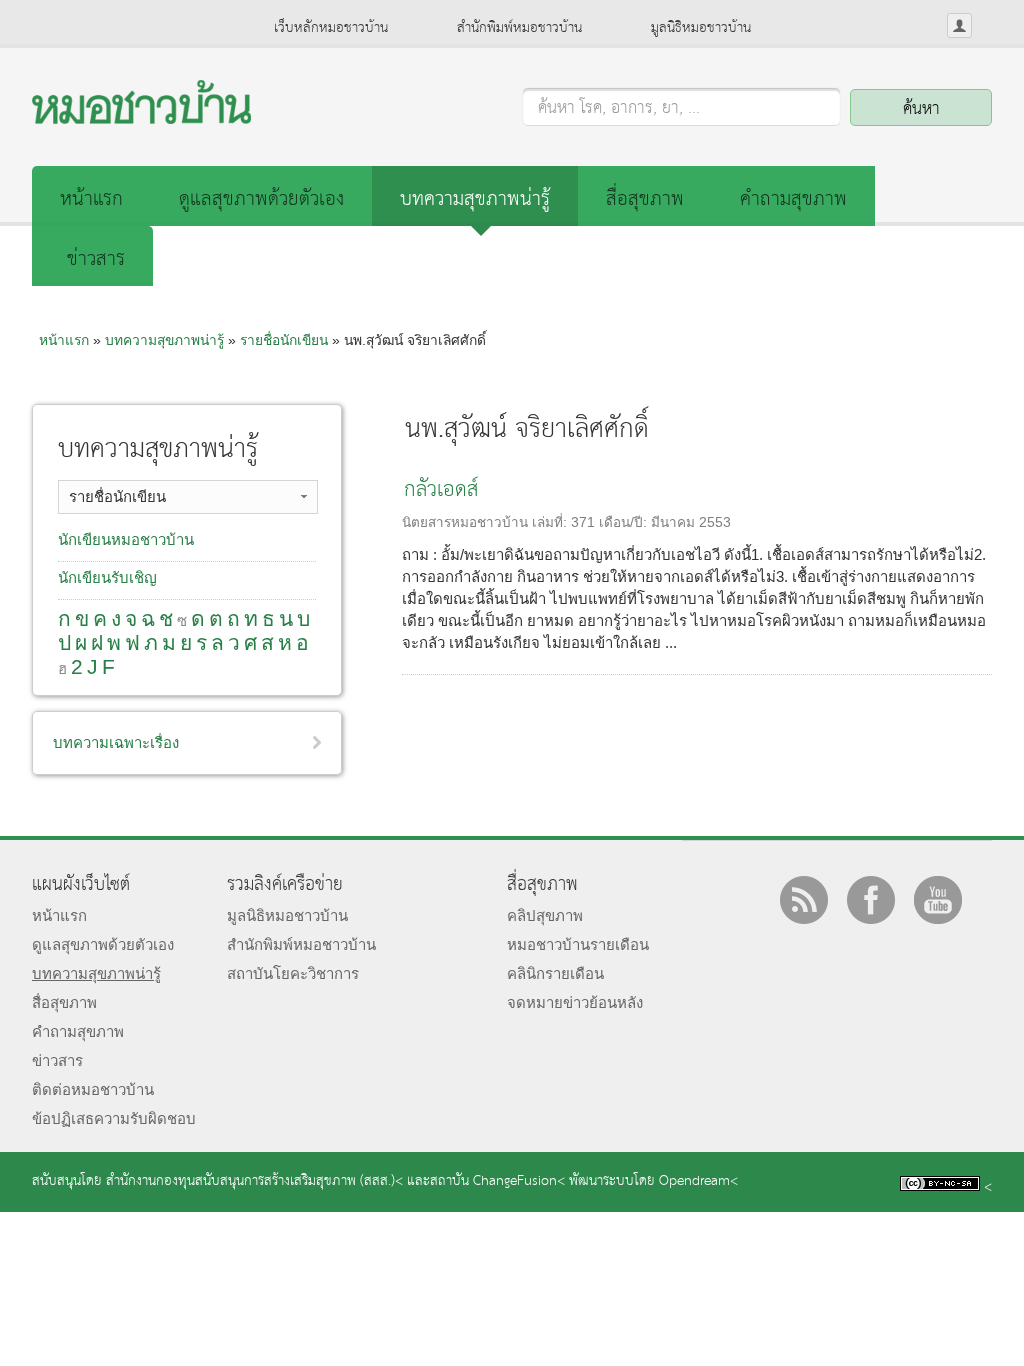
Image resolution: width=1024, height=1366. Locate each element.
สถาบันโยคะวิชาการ (293, 973)
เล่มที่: (551, 522)
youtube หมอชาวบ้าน (938, 900)
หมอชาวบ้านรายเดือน (578, 944)
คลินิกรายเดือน (555, 973)
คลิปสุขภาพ (545, 915)
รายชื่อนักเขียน (284, 340)
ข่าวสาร (96, 259)
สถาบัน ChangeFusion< (497, 1181)
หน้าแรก (91, 199)
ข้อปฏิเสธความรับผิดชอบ (114, 1118)
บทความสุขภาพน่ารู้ (475, 199)
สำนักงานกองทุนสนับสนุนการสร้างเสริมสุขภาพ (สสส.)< (254, 1181)
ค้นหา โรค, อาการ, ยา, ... (619, 109)
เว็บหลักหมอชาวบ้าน (331, 28)
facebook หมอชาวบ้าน (871, 900)
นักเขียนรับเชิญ (107, 577)
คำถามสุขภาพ (793, 199)
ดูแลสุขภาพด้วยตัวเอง (261, 199)
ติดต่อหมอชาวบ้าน (93, 1089)
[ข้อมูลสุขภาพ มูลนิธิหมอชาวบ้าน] (141, 118)
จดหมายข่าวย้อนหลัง (575, 1002)
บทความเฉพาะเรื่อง (116, 742)
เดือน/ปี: (625, 522)
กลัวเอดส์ (441, 490)
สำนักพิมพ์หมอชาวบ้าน (519, 28)
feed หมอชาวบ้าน (804, 900)
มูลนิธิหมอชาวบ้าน (701, 28)
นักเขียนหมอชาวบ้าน (126, 539)
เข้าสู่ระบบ (959, 25)
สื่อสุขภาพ (645, 199)
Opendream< (698, 1181)
